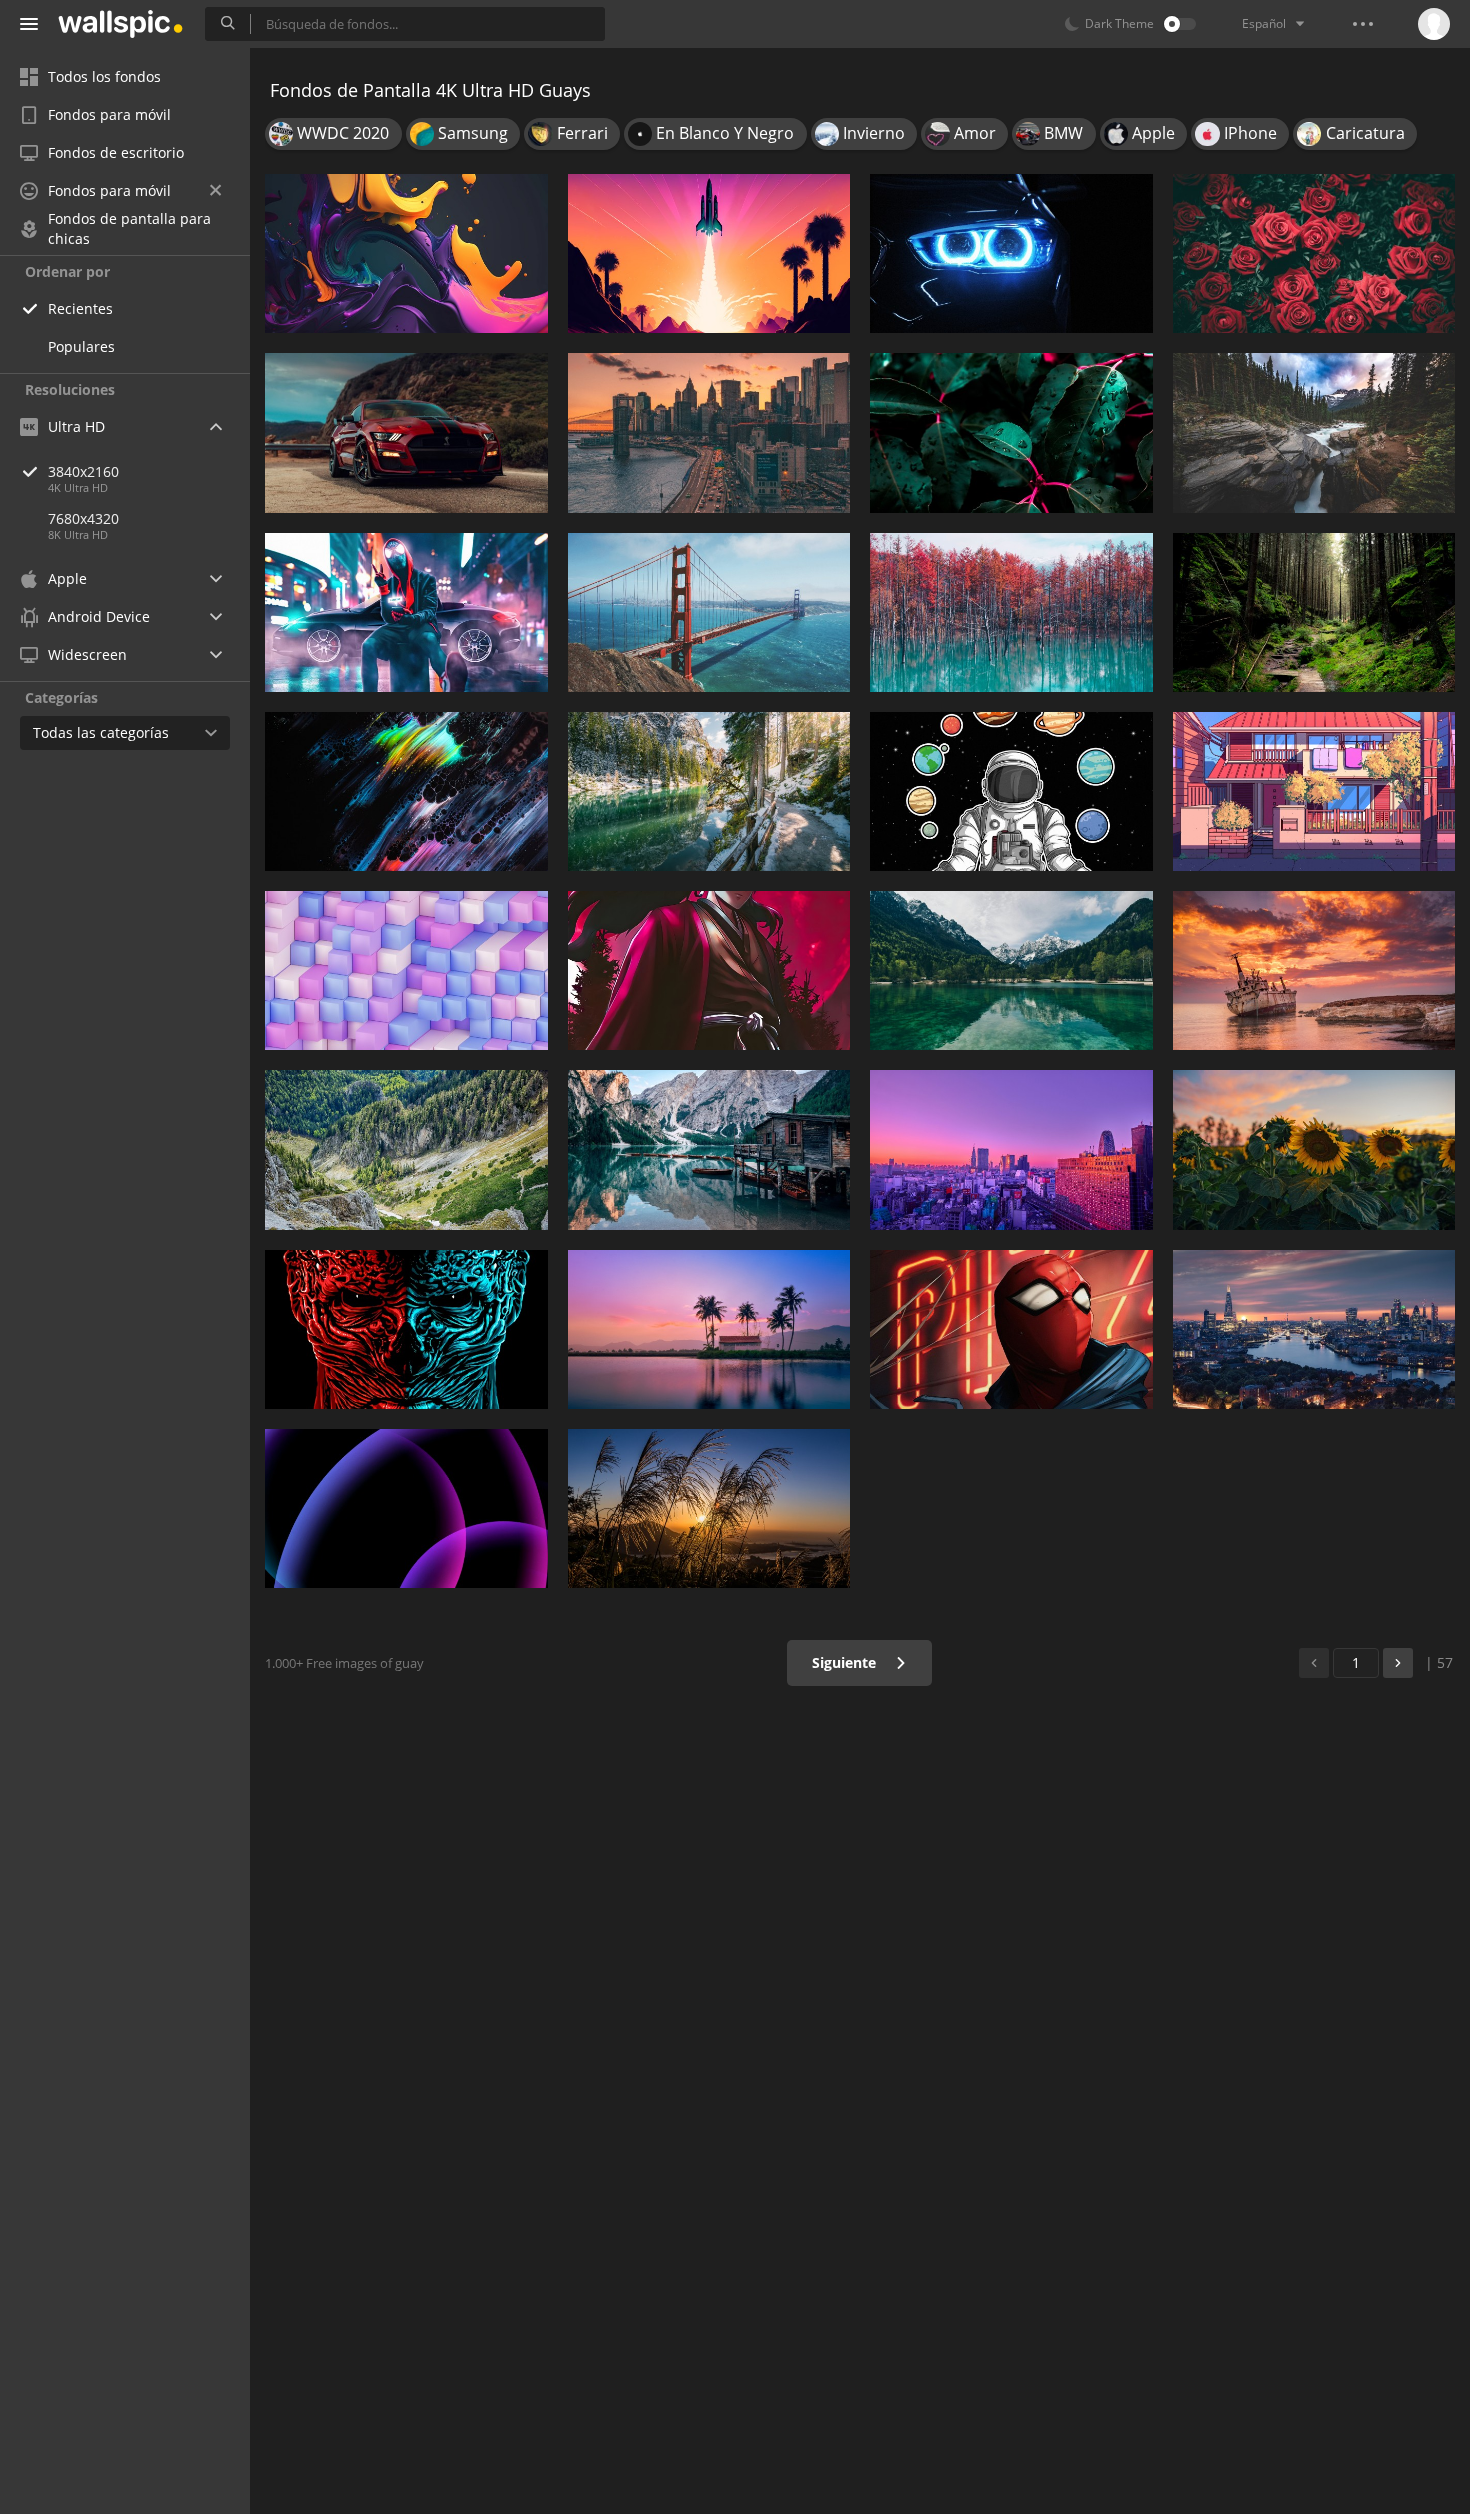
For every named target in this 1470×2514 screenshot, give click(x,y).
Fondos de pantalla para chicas (129, 229)
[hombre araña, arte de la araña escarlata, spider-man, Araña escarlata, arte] (1011, 1329)
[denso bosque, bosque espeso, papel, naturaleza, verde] (1314, 612)
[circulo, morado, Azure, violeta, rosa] (406, 1508)
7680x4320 (83, 518)
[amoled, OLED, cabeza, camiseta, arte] (406, 1329)
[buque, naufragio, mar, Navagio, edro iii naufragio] (1314, 970)
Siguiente (846, 1662)
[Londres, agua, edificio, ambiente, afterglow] (1314, 1329)
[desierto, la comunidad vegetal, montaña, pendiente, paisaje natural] (406, 1149)
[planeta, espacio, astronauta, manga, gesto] (1011, 791)
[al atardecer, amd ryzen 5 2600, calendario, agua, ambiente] (709, 1329)
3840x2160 (83, 471)
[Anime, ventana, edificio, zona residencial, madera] (1314, 791)
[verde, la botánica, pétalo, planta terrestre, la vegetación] (1011, 432)
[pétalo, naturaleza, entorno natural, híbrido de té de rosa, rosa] (1314, 253)
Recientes (80, 308)
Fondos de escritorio (116, 152)
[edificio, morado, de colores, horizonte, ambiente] (1011, 1149)
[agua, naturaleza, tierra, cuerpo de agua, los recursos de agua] (709, 791)
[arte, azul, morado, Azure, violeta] (406, 970)
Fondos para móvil (109, 114)
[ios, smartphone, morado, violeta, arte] (406, 253)
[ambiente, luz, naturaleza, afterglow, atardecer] (709, 253)
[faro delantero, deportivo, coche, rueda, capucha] (1011, 253)
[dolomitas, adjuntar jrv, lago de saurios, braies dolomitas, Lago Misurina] (709, 1149)
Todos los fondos (104, 76)
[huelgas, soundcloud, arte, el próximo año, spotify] (406, 791)
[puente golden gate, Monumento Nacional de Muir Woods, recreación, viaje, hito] (709, 612)
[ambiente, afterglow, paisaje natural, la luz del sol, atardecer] (709, 1508)
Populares (81, 346)
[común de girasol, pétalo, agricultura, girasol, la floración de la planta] (1314, 1149)
